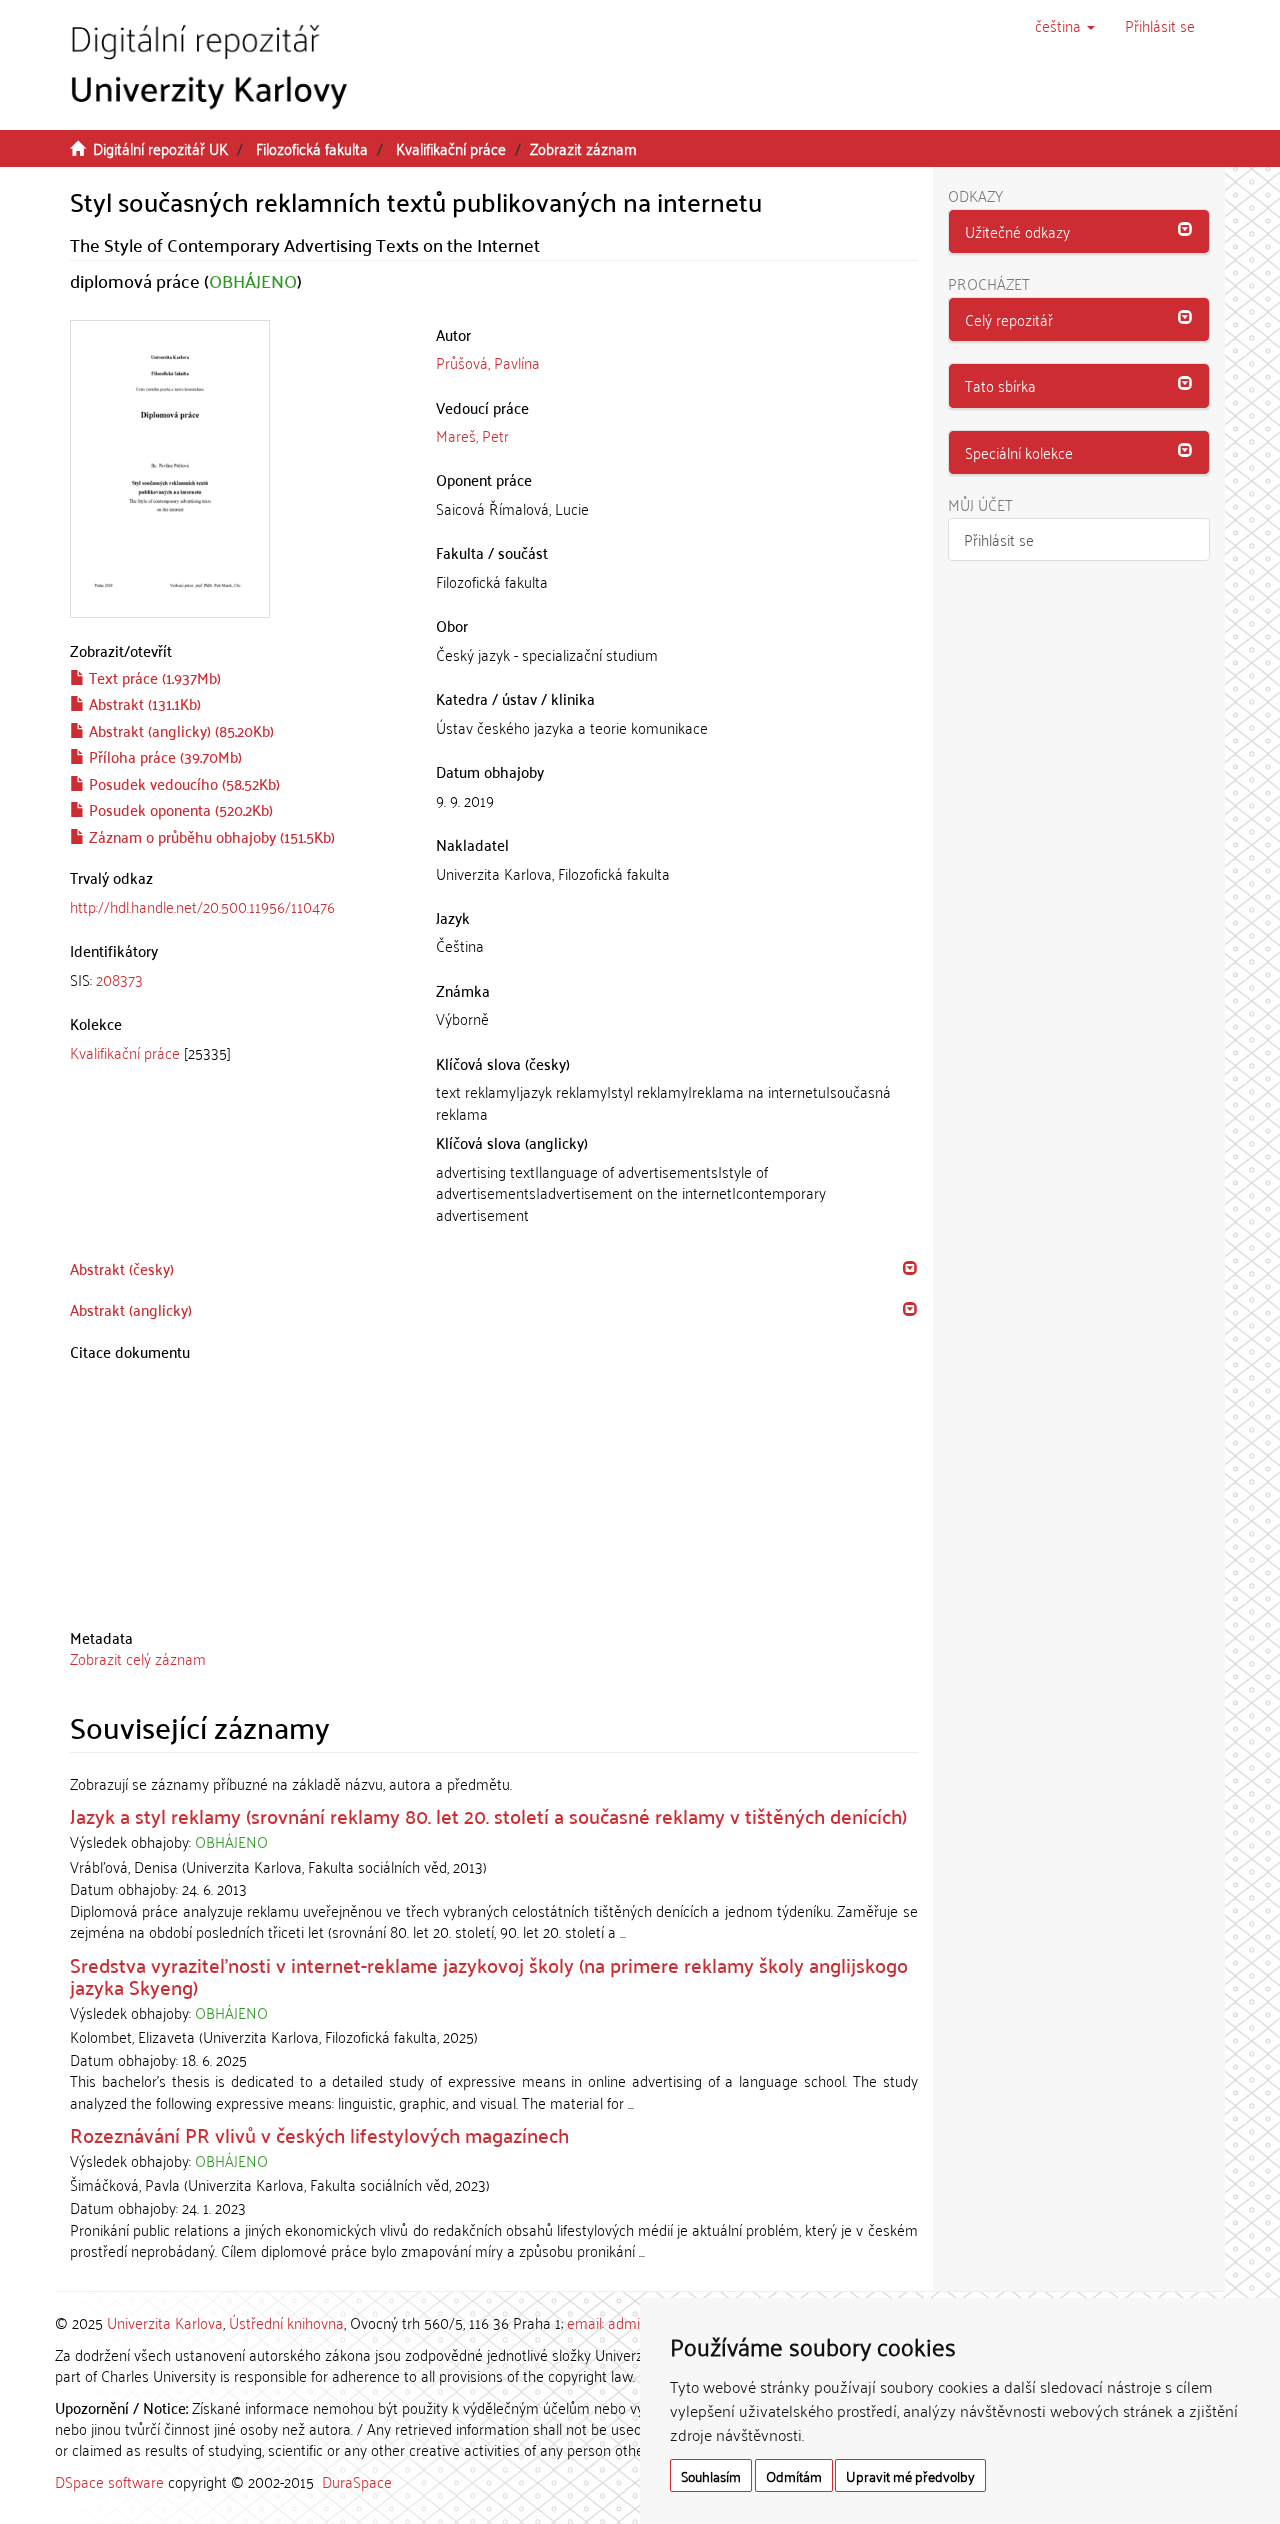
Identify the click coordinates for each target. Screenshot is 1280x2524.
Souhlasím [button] (711, 2475)
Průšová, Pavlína (488, 362)
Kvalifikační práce (451, 148)
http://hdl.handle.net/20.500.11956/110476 (202, 906)
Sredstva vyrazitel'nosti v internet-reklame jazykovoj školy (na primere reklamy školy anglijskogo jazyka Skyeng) (489, 1975)
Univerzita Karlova (165, 2322)
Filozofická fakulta (312, 148)
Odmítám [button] (794, 2475)
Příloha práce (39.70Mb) (163, 756)
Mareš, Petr (472, 435)
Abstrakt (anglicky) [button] (131, 1309)
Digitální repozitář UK (160, 148)
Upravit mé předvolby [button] (910, 2475)
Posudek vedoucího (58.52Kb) (182, 783)
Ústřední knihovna (286, 2322)
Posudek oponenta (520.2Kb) (179, 809)
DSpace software (109, 2481)
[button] (1065, 25)
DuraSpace (357, 2481)
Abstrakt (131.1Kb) (143, 703)
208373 (119, 979)
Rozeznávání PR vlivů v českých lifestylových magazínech (319, 2134)
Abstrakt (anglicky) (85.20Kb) (179, 730)
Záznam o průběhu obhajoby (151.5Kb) (210, 836)
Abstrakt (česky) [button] (122, 1268)
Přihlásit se (999, 539)
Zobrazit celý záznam (138, 1658)
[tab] (238, 979)
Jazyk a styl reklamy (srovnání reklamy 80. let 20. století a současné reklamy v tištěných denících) (488, 1815)
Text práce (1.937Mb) (153, 677)
